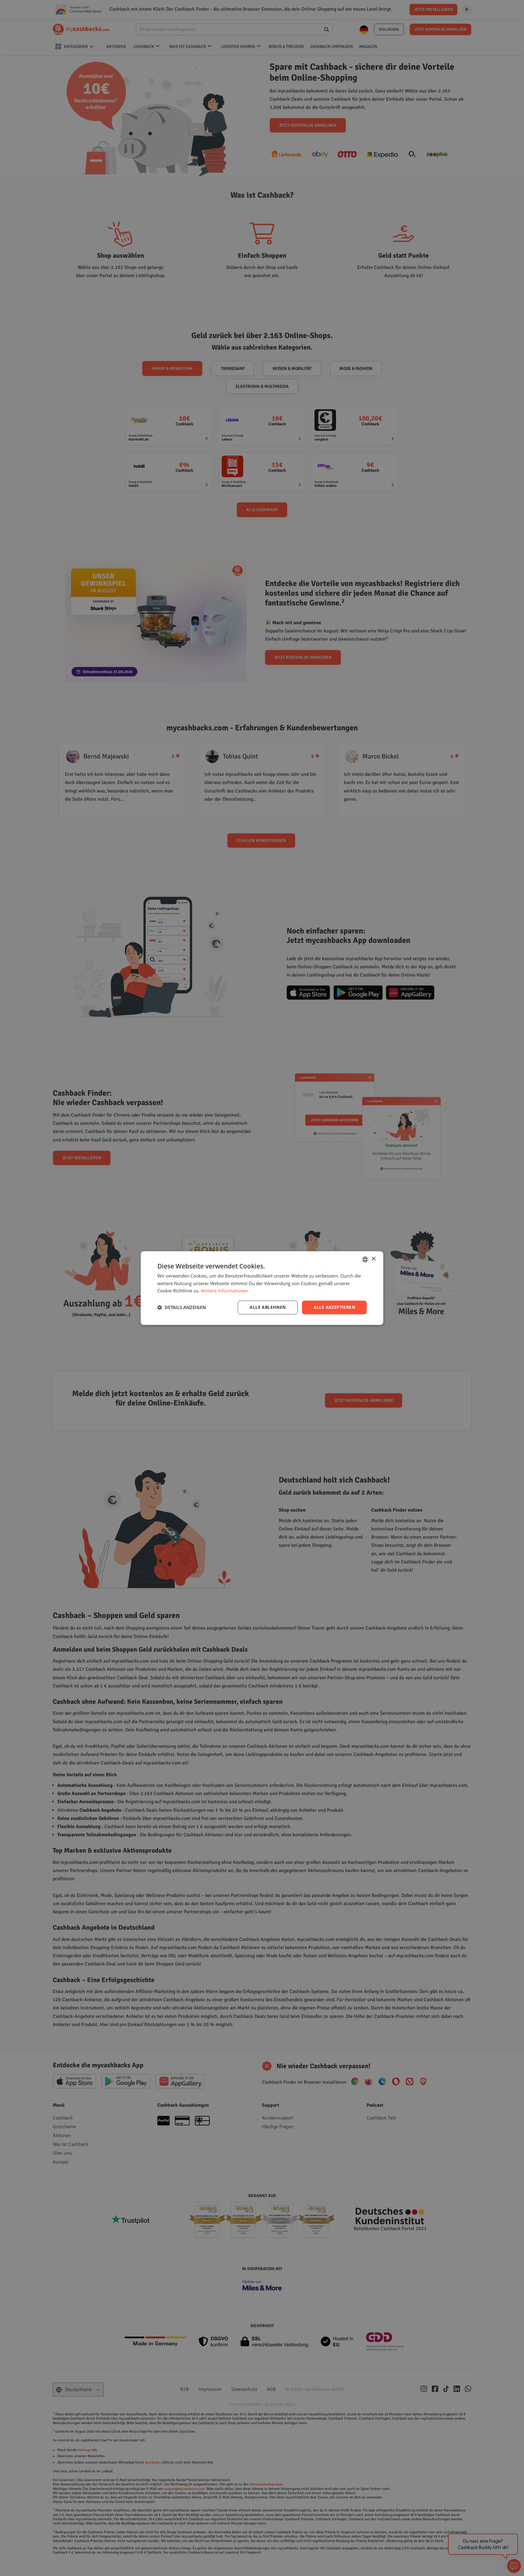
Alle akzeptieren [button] (334, 1307)
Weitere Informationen (224, 1291)
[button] (182, 1308)
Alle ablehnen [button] (268, 1307)
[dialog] (262, 1288)
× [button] (373, 1259)
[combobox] (365, 1259)
